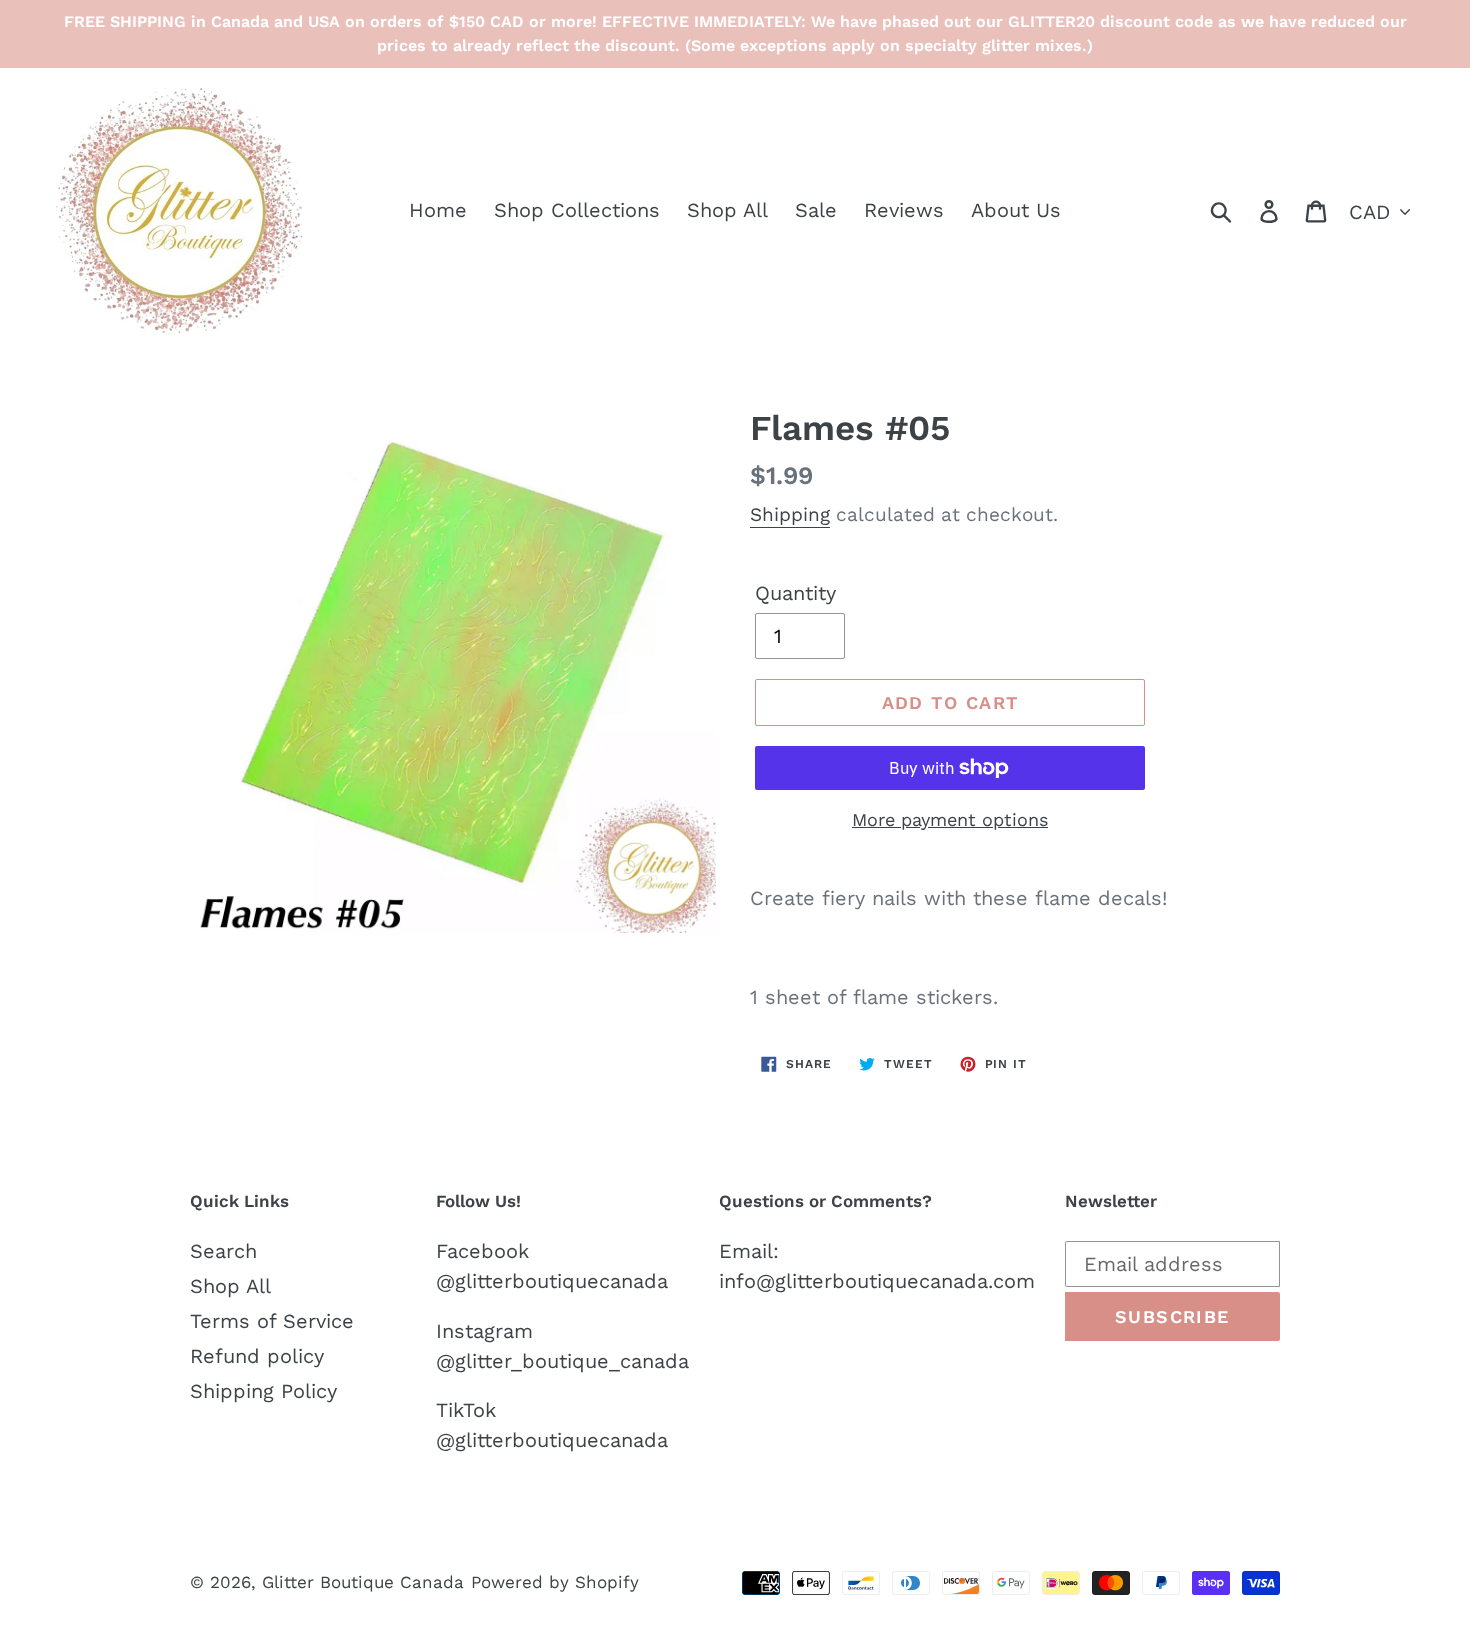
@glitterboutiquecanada (552, 1281)
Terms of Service (272, 1321)
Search (223, 1251)
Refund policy (257, 1356)
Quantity (795, 593)
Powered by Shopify (555, 1582)
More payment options (950, 819)
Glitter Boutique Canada (363, 1582)
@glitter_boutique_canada (562, 1361)
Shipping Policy (263, 1391)
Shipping (790, 514)
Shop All (230, 1286)
